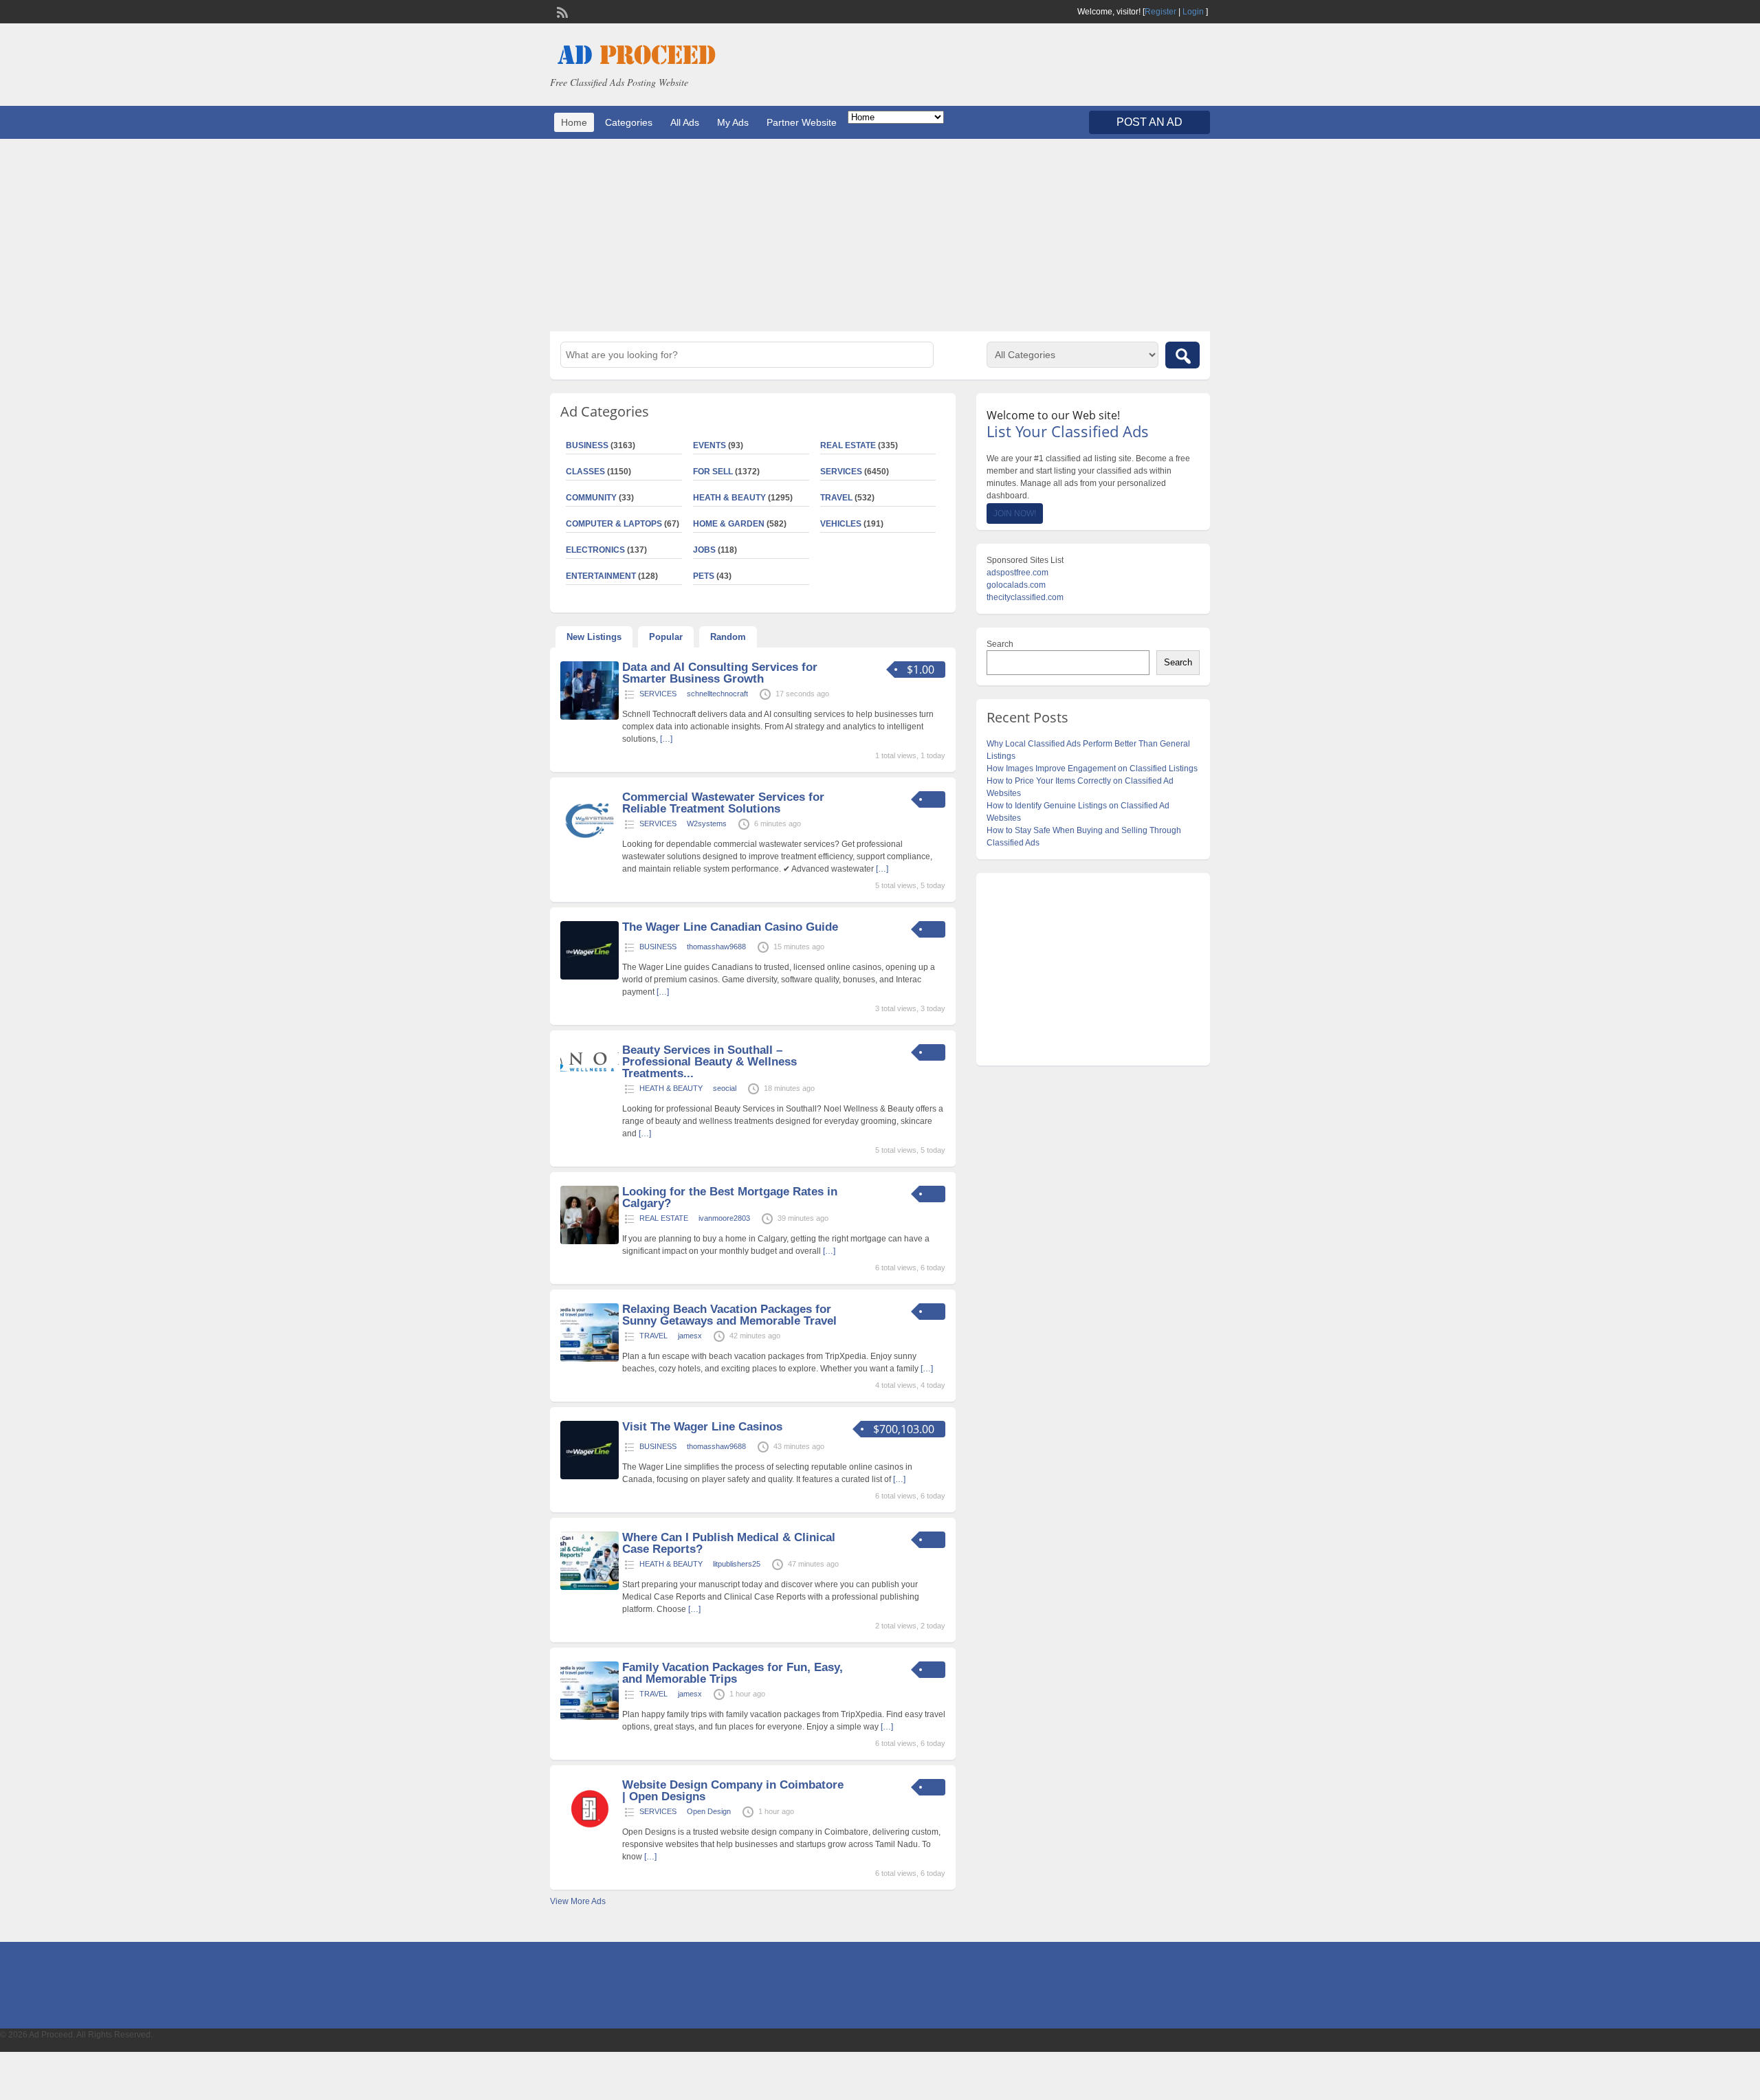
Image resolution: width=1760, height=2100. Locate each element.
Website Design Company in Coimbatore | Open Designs (733, 1791)
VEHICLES (841, 524)
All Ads (685, 122)
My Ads (733, 122)
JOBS (704, 550)
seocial (725, 1088)
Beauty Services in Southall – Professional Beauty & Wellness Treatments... (709, 1062)
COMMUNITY (591, 498)
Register (1160, 12)
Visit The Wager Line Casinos (702, 1427)
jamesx (690, 1336)
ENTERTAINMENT (601, 576)
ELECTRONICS (595, 550)
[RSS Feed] (561, 11)
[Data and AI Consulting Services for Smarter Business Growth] (590, 717)
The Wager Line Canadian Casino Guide (730, 927)
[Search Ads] (1182, 355)
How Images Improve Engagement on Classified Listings (1092, 769)
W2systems (707, 824)
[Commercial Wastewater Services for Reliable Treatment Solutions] (590, 847)
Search (1000, 644)
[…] (666, 739)
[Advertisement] (880, 235)
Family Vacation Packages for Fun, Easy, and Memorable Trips (733, 1673)
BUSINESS (587, 445)
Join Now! (1015, 513)
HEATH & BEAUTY (729, 498)
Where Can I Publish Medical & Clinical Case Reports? (729, 1543)
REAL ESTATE (848, 445)
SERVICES (841, 472)
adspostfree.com (1017, 573)
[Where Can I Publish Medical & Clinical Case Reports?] (590, 1587)
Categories (629, 122)
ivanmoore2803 (724, 1218)
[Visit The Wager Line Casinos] (590, 1477)
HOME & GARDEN (729, 524)
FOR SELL (713, 472)
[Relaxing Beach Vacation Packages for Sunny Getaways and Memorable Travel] (590, 1359)
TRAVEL (836, 498)
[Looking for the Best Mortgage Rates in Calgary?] (590, 1241)
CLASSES (585, 472)
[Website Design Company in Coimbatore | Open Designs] (590, 1835)
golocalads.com (1016, 585)
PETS (704, 576)
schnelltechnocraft (717, 694)
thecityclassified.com (1025, 597)
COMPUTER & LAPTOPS (614, 524)
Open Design (709, 1811)
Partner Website (802, 122)
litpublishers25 (737, 1564)
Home (574, 122)
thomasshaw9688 (716, 947)
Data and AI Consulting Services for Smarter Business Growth (720, 673)
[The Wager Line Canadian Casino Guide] (590, 977)
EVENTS (709, 445)
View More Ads (578, 1901)
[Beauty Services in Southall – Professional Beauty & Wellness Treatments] (590, 1075)
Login (1193, 12)
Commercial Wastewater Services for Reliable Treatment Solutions (723, 803)
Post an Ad (1149, 122)
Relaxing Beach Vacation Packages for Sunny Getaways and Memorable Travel (729, 1315)
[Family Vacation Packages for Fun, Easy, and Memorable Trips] (590, 1717)
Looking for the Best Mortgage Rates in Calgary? (730, 1197)
